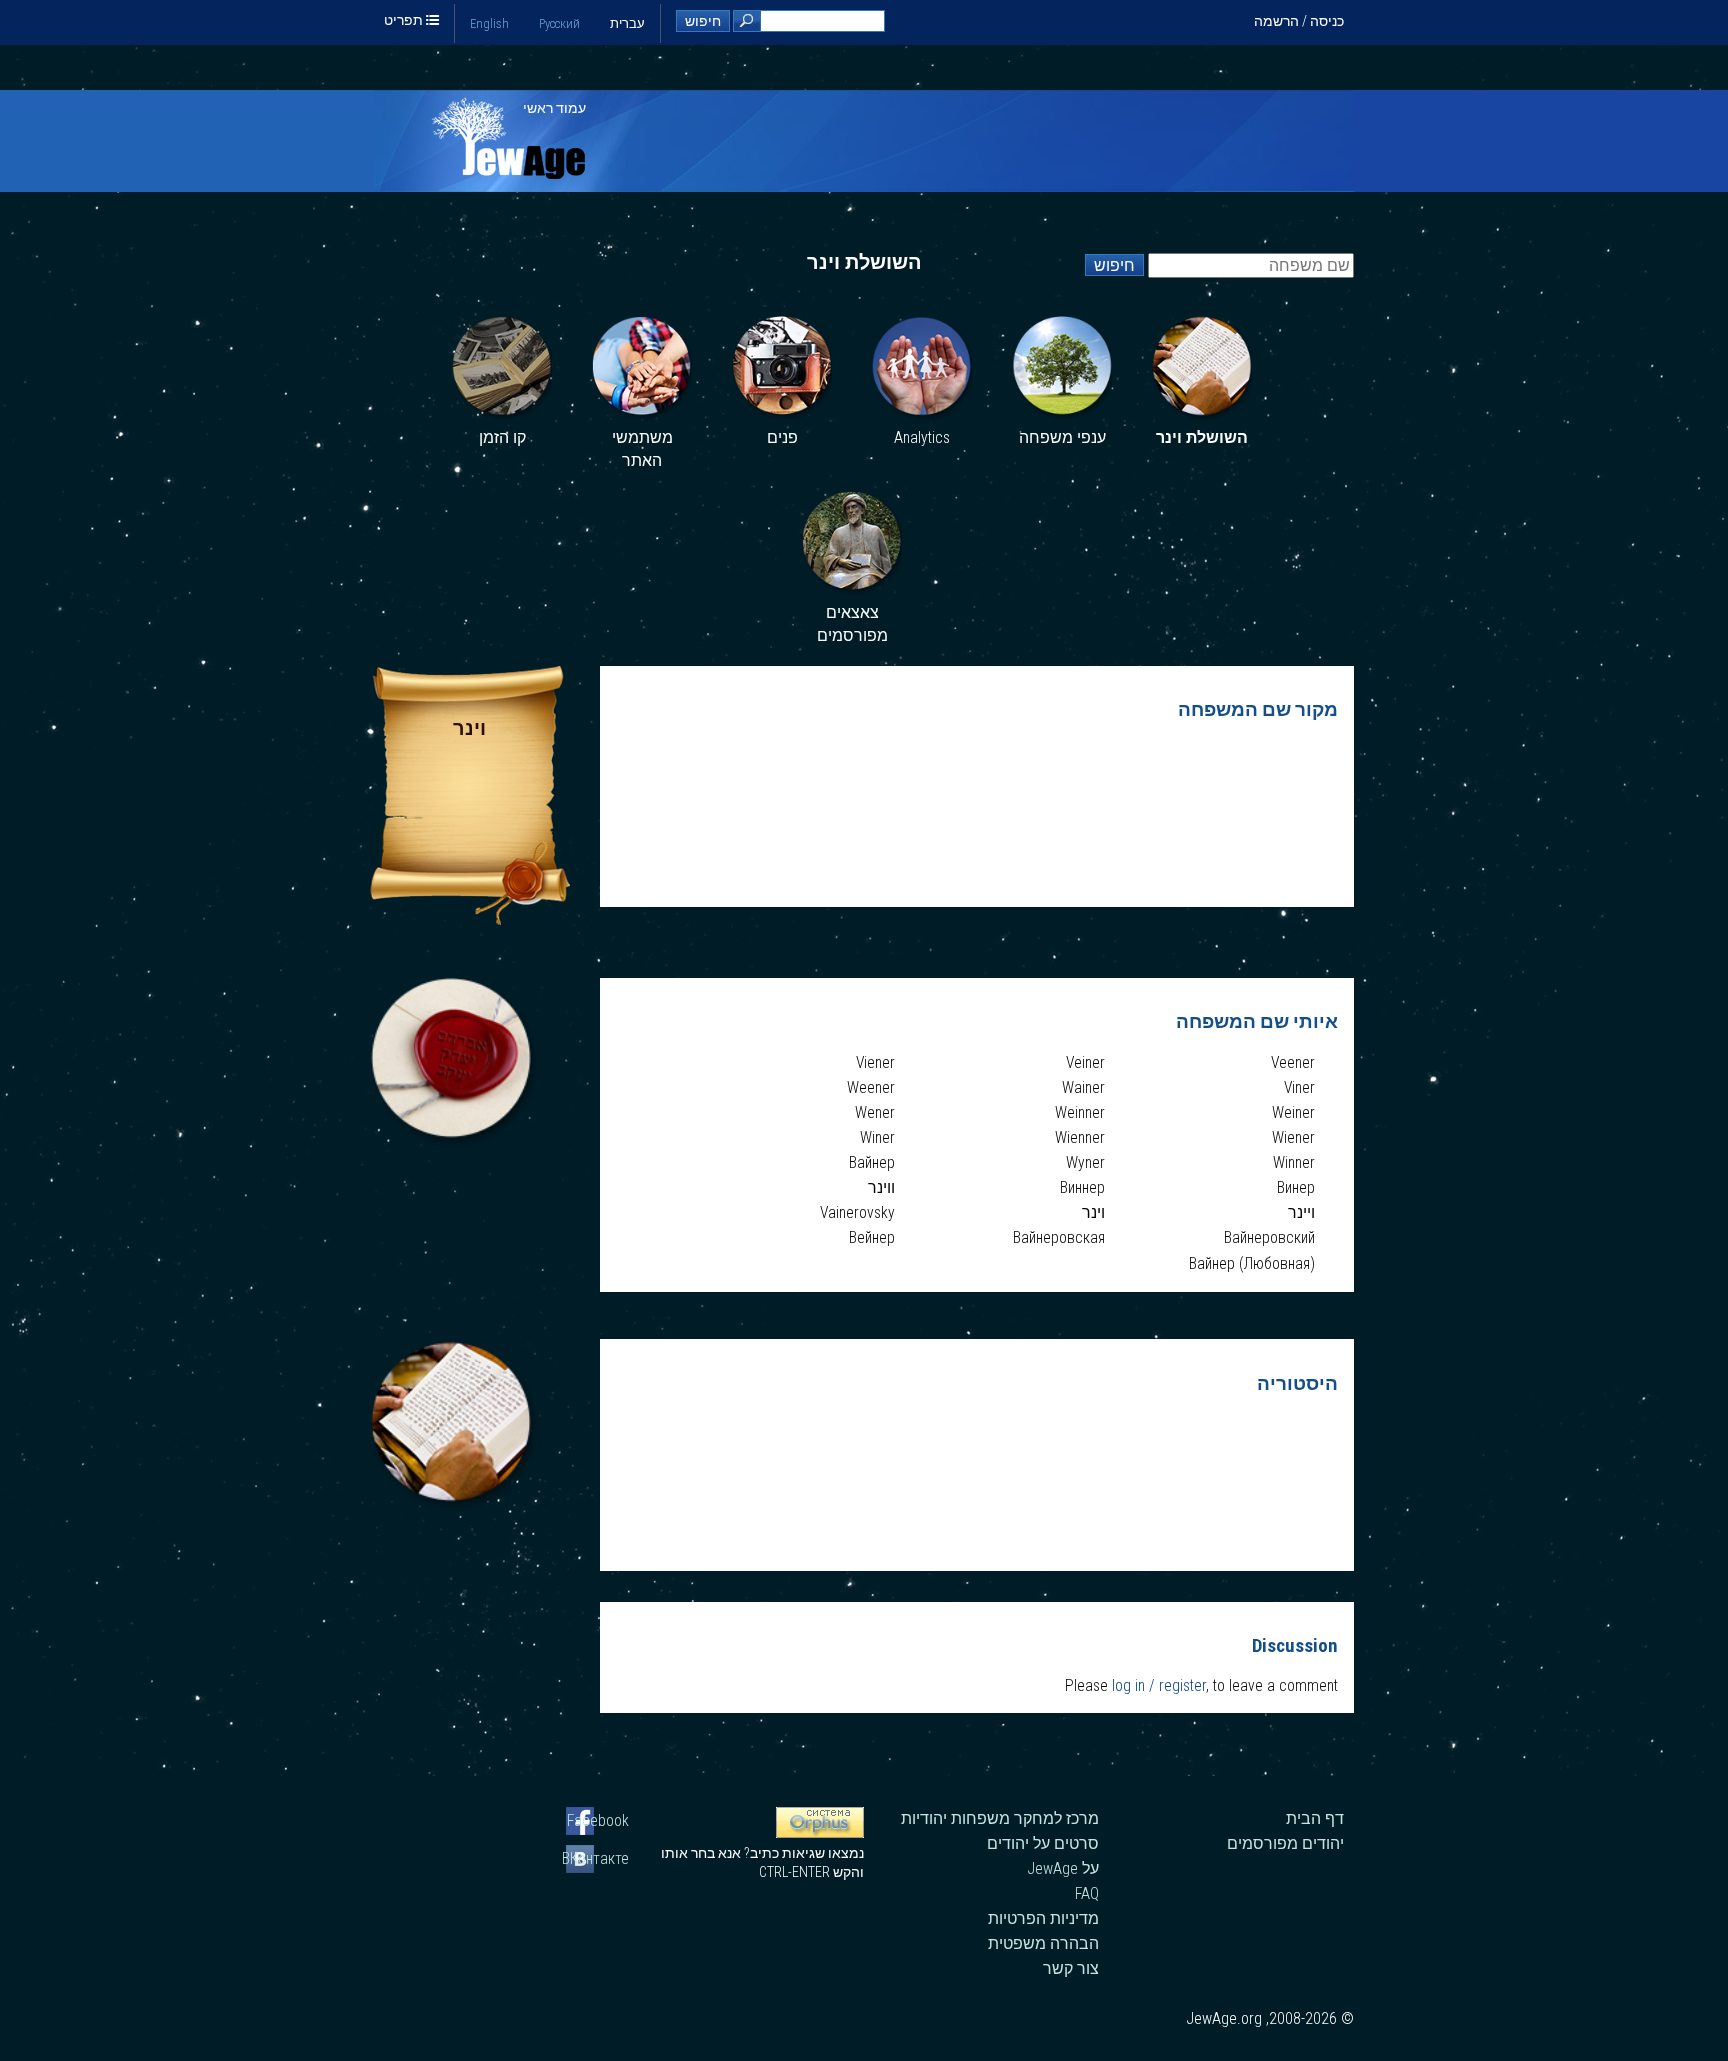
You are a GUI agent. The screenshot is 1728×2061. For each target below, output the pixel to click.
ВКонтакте (597, 1858)
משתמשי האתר (642, 449)
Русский (559, 23)
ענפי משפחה (1062, 437)
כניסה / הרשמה (1299, 21)
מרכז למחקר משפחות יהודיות (1000, 1818)
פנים (782, 437)
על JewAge (1063, 1868)
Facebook (598, 1820)
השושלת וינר (1202, 437)
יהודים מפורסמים (1285, 1843)
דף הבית (1315, 1818)
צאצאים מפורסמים (852, 624)
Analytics (922, 437)
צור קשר (1071, 1968)
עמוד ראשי (554, 108)
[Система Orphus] (820, 1833)
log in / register (1159, 1685)
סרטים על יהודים (1043, 1843)
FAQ (1087, 1893)
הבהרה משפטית (1043, 1943)
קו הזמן (502, 437)
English (489, 23)
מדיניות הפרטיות (1043, 1918)
